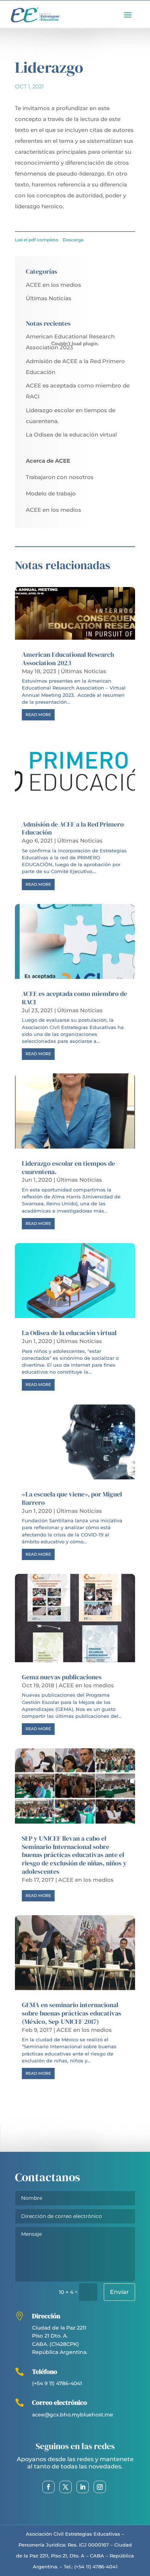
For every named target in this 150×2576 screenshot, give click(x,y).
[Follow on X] (66, 2487)
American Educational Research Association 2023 (68, 659)
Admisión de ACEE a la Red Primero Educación (73, 829)
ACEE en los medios (54, 285)
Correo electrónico (60, 2402)
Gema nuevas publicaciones (62, 1677)
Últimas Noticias (49, 298)
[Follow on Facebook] (48, 2487)
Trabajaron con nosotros (60, 477)
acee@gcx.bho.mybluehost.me (73, 2415)
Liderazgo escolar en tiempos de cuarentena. (68, 1168)
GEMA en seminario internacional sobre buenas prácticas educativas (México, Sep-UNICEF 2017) (72, 2013)
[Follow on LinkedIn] (83, 2487)
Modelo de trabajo (51, 493)
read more (38, 715)
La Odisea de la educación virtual (71, 435)
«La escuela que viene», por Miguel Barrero (72, 1498)
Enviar (119, 2292)
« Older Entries (35, 2095)
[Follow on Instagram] (100, 2487)
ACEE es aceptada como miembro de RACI (74, 998)
